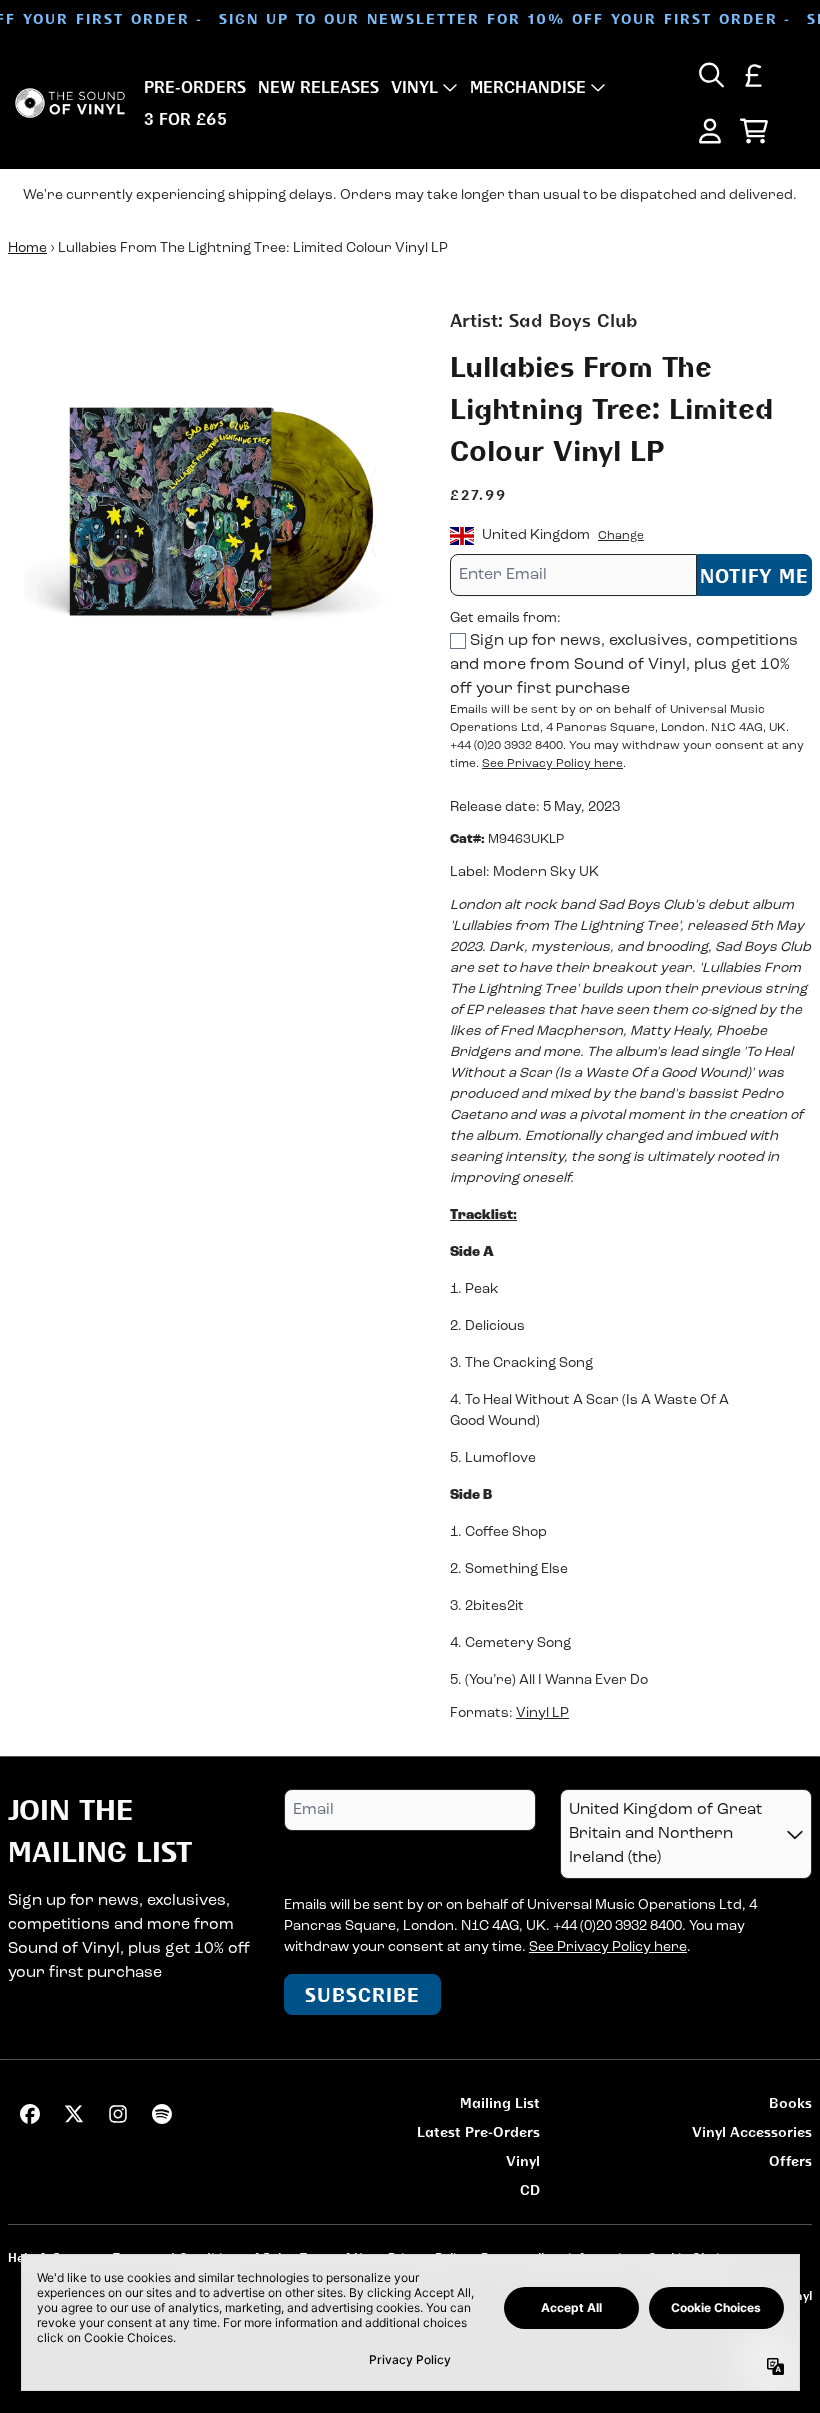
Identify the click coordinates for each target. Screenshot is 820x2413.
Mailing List (500, 2102)
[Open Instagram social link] (118, 2114)
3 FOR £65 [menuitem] (185, 119)
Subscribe (362, 1994)
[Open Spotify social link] (162, 2114)
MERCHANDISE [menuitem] (528, 87)
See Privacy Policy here (552, 764)
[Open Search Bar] (710, 75)
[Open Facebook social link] (30, 2114)
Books (790, 2102)
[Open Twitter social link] (74, 2114)
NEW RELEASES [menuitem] (318, 87)
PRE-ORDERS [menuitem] (195, 87)
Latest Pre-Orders (478, 2131)
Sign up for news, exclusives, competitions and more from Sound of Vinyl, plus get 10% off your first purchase (624, 665)
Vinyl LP (542, 1713)
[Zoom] (209, 508)
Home (27, 248)
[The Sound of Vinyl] (70, 103)
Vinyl (523, 2160)
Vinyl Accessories (752, 2131)
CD (530, 2189)
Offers (790, 2160)
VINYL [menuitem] (414, 87)
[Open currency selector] (754, 75)
